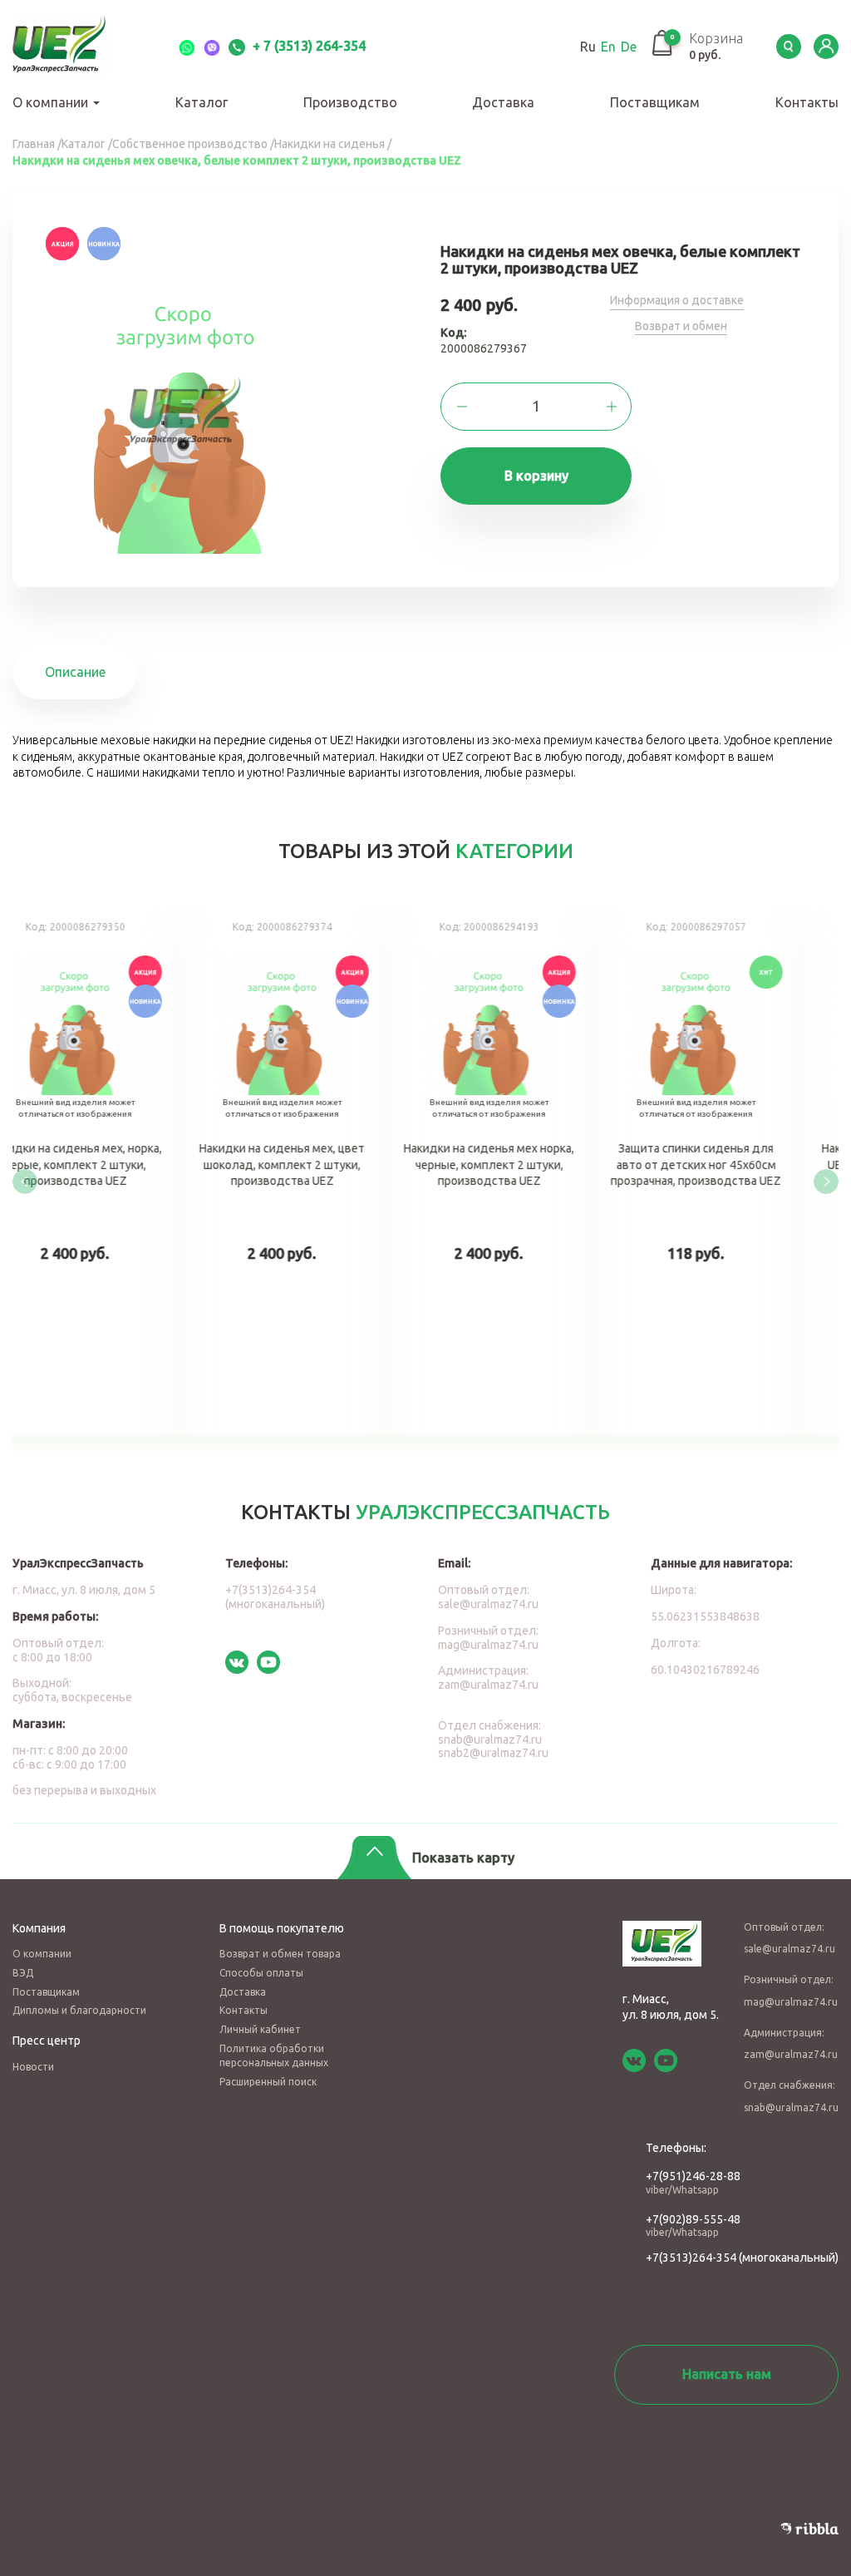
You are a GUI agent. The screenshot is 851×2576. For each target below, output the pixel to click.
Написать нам (727, 2374)
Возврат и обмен (681, 326)
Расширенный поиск (268, 2082)
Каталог (202, 102)
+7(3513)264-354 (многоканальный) (275, 1597)
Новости (33, 2067)
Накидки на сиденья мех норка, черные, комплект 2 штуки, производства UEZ (530, 1169)
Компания (39, 1928)
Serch (789, 47)
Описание (75, 672)
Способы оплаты (261, 1973)
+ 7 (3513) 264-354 (307, 46)
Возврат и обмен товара (280, 1954)
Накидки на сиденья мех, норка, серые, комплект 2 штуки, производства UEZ (116, 1169)
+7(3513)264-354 (691, 2258)
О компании (52, 102)
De (629, 47)
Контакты (807, 102)
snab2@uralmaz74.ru (493, 1753)
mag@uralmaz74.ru (488, 1645)
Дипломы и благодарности (79, 2010)
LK (826, 47)
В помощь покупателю (282, 1928)
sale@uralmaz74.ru (488, 1604)
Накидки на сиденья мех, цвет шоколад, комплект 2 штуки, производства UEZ (323, 1169)
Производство (350, 102)
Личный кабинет (260, 2029)
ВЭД (23, 1973)
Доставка (503, 102)
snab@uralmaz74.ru (490, 1740)
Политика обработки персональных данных (274, 2055)
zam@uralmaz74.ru (488, 1685)
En (608, 47)
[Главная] (79, 47)
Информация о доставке (677, 300)
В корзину (536, 476)
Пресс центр (47, 2041)
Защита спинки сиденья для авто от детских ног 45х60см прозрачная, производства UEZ (737, 1169)
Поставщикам (655, 102)
